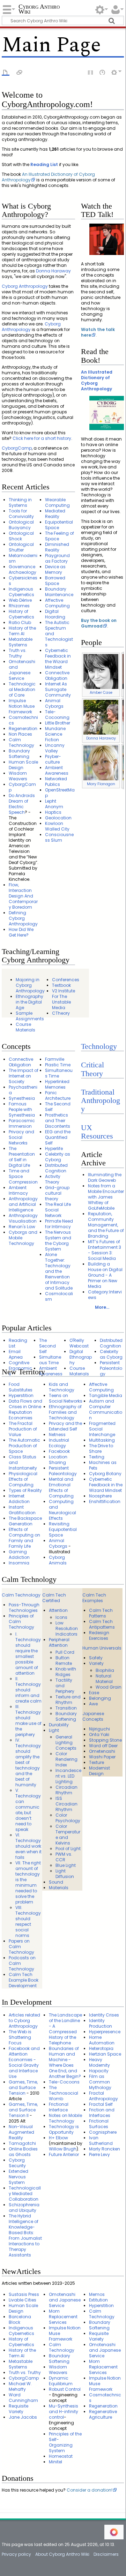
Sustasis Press (24, 2294)
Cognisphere (103, 2132)
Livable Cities (23, 2300)
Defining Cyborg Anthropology (23, 918)
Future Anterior (64, 2154)
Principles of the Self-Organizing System (65, 2442)
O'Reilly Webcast (79, 1343)
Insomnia (19, 1563)
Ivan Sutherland (101, 2141)
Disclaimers (106, 2554)
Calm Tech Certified (54, 1598)
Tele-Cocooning (57, 715)
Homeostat (61, 2456)
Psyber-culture (53, 759)
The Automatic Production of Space (24, 1446)
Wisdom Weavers (18, 776)
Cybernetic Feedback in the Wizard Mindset (58, 659)
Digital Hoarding (55, 614)
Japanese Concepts (93, 1716)
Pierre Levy (99, 2154)
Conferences (66, 980)
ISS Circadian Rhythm (66, 1804)
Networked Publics (56, 782)
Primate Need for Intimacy (59, 1224)
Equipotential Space (59, 525)
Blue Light (66, 1865)
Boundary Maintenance (59, 592)
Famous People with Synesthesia (22, 1109)
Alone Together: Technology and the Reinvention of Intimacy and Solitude (59, 1271)
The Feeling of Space (60, 536)
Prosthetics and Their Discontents (58, 1121)
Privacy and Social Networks (21, 1137)
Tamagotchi (22, 2143)
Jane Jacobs (23, 2417)
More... (102, 1307)
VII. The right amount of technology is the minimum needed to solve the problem (28, 1882)
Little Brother (58, 723)
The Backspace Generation (25, 1521)
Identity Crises (104, 2015)
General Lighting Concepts (66, 1743)
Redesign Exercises (99, 1635)
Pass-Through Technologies (24, 1608)
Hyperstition (21, 1395)
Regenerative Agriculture (103, 2414)
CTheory (61, 1013)
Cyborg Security (17, 2163)
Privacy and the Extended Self (65, 1426)
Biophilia (105, 1670)
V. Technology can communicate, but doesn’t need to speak (28, 1810)
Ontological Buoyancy (21, 525)
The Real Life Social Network (58, 1210)
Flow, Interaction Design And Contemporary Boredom (23, 896)
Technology (99, 1046)
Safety (96, 1658)
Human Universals (102, 1648)
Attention (58, 1610)
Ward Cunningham (23, 2398)
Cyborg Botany (105, 1474)
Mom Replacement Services (63, 2317)
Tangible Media (106, 1395)
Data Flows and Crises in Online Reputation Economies (25, 1409)
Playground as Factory (57, 558)
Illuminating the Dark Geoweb (105, 1177)
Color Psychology (68, 1818)
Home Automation (102, 2040)
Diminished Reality (57, 547)
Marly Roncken (105, 2149)
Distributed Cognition (56, 1168)
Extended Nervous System (18, 2177)
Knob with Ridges (66, 1672)
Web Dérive (20, 600)
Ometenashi (102, 1751)
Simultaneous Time (59, 1073)
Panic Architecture (58, 1095)
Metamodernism (23, 558)
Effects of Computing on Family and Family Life (24, 1538)
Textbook (61, 985)
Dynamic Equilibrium (61, 2381)
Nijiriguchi (99, 1729)
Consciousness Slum (59, 837)
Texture (97, 1762)
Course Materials (25, 1027)
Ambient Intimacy (18, 1190)
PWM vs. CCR (64, 1857)
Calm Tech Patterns (101, 1613)
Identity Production (101, 2023)
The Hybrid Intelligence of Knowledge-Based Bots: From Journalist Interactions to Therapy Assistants (25, 2235)
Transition (66, 1708)
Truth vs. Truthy (18, 653)
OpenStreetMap (60, 793)
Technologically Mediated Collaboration (25, 2194)
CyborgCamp (17, 448)
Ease (94, 1693)
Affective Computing (57, 603)
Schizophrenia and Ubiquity (24, 2207)
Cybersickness (23, 581)
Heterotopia (101, 2048)
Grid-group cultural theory (57, 1193)
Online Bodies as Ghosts (23, 2152)
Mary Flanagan (101, 784)
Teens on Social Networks (66, 1398)
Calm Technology (21, 742)
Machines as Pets (103, 1465)
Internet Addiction (19, 1499)
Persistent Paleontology (111, 1368)
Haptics (53, 812)
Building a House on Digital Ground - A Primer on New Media (105, 1275)
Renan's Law (22, 1227)
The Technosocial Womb (64, 2093)
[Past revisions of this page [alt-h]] (103, 72)
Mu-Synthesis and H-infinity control (64, 2412)
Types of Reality (25, 1490)
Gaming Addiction (19, 1554)
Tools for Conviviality (21, 514)
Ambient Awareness (57, 770)
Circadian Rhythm (66, 1790)
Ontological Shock (21, 536)
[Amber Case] (101, 671)
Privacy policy (16, 2554)
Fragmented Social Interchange (102, 1429)
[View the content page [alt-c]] (6, 72)
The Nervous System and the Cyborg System (58, 1241)
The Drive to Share (101, 1448)
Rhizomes (19, 606)
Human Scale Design (23, 765)
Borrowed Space (55, 581)
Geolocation (58, 818)
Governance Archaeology (23, 569)
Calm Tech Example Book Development (24, 1980)
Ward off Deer (103, 1746)
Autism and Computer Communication (106, 1409)
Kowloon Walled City (57, 826)
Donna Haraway (53, 271)
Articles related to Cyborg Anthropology (24, 2021)
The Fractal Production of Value (23, 1429)
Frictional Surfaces (99, 2124)
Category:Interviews (105, 1295)
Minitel (55, 2462)
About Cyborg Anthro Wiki (62, 2554)
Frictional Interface (59, 2107)
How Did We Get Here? (21, 932)
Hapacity (99, 2071)
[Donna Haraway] (101, 717)
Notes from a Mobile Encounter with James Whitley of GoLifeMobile (106, 1197)
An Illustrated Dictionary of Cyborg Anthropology (48, 177)
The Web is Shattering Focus (20, 2037)
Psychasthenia (23, 1090)
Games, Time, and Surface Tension (23, 2087)
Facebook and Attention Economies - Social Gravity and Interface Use (24, 2062)
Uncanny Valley (55, 748)
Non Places (20, 734)
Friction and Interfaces (102, 2113)
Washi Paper (102, 1757)
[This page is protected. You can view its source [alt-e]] (91, 72)
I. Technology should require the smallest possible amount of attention (28, 1654)
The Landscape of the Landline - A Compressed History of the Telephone (65, 2029)
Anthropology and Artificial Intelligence (23, 1204)
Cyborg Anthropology (25, 286)
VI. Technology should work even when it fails (28, 1846)
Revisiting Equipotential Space (63, 1529)
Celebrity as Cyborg (58, 1157)
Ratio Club (20, 622)
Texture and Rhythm (68, 1700)
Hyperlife (54, 1148)
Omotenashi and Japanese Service (22, 670)
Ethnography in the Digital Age (29, 1002)
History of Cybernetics (21, 614)
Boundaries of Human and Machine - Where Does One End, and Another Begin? (65, 2062)
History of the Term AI (22, 631)
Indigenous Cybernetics (21, 592)
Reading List (44, 164)
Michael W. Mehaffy (20, 2386)
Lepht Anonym (54, 804)
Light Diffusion (65, 1874)
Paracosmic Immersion (22, 1123)
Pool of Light (68, 1849)
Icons (61, 1617)
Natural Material (104, 1679)
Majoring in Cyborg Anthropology (30, 985)
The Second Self (58, 1107)
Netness (57, 1435)
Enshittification (105, 1501)
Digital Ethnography (81, 1357)
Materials (59, 1888)
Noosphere (100, 1496)
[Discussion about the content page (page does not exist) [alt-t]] (20, 72)
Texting (97, 1457)
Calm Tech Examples (94, 1598)
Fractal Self (101, 2104)
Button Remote (64, 1661)
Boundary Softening (19, 754)
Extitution (98, 2300)
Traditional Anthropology (101, 1101)
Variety (96, 1663)
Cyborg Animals (58, 1560)
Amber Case (101, 693)
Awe (93, 1704)
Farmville (55, 1059)
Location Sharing (58, 1460)
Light (54, 1730)
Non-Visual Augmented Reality (21, 2132)
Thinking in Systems (20, 502)
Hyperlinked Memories (57, 1084)
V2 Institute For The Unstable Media (64, 999)
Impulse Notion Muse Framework (22, 706)
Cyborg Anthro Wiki (39, 10)
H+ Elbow (58, 2138)
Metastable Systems (21, 642)
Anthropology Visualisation (23, 1218)
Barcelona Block (20, 2319)
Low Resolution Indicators (67, 1628)
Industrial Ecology (59, 1443)
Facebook (59, 1451)
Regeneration (23, 729)
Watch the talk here (98, 332)
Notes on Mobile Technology (65, 2118)
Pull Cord (65, 1652)
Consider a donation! (90, 2490)
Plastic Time (58, 1065)
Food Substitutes (21, 1387)
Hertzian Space (105, 2054)
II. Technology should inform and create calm (28, 1690)
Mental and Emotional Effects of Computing (61, 1488)
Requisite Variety (18, 2409)
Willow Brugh (63, 2149)
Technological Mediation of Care (22, 689)
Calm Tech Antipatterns (102, 1624)
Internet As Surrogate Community (58, 689)
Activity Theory (53, 1179)
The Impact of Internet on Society (24, 1076)
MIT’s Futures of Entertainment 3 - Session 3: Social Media (105, 1250)
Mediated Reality (55, 514)
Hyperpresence (105, 2032)
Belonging (100, 1698)
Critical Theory (92, 1069)
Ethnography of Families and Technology (65, 1412)
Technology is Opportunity (64, 2129)
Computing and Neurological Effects (62, 1510)
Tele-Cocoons (64, 2082)
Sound (56, 1882)
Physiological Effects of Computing (23, 1479)
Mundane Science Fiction (55, 734)
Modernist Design (99, 1771)
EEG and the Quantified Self (58, 1137)
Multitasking (102, 1440)
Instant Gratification (22, 1510)
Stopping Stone (105, 1740)
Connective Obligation (57, 675)
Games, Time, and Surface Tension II (23, 2110)
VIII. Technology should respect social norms (28, 1921)
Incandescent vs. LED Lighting (68, 1776)
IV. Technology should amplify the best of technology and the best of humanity (28, 1762)
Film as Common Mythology (100, 2082)
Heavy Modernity (99, 2062)
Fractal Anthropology (103, 2096)
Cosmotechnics (23, 720)
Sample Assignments (30, 1016)
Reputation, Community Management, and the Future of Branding (106, 1225)
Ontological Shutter (21, 547)
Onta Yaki (99, 1734)
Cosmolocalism (59, 1296)
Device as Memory (55, 569)
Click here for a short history (42, 438)
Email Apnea (16, 1354)
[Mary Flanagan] (101, 763)
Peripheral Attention (59, 1642)
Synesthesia (22, 1098)
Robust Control (65, 2389)
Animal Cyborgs (54, 703)
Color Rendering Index (66, 1759)
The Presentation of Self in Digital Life (22, 1157)
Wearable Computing (57, 502)
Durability (59, 1725)
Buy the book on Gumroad (99, 623)
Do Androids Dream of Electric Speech (22, 804)
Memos (97, 2294)
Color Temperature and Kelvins (68, 1835)
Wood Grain (109, 1687)
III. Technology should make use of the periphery (28, 1721)
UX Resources (97, 1132)
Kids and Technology (62, 1387)
